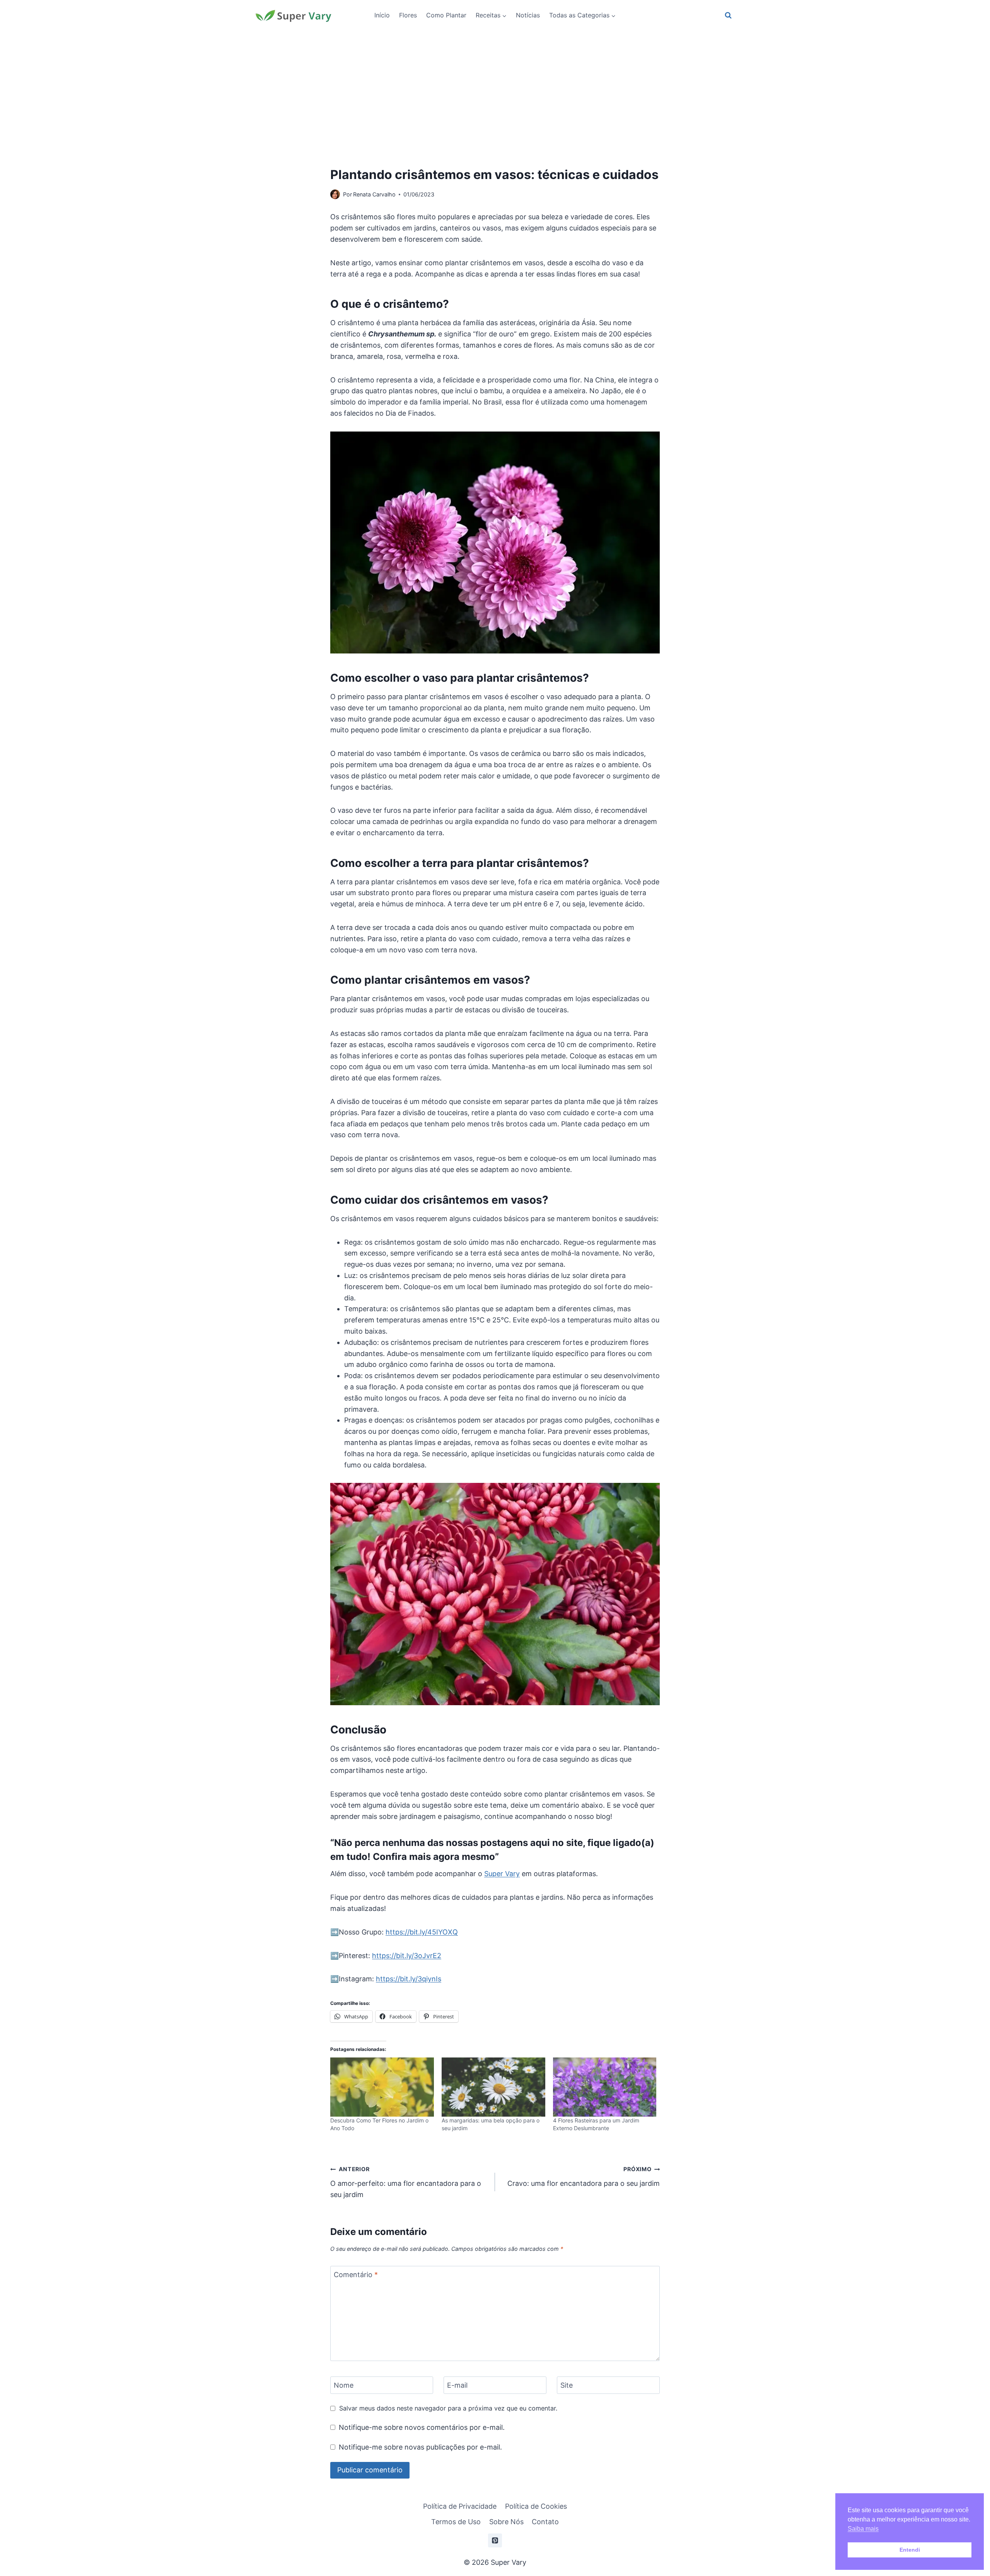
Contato (545, 2522)
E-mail (457, 2386)
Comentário (356, 2275)
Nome (344, 2386)
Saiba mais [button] (863, 2529)
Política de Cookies (536, 2506)
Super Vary (502, 1874)
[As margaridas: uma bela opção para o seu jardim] (493, 2087)
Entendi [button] (910, 2550)
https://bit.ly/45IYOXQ (422, 1932)
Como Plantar (446, 15)
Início (382, 15)
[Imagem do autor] (335, 194)
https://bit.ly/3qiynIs (409, 1979)
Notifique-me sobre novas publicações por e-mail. (420, 2447)
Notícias (528, 15)
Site (567, 2386)
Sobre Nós (506, 2522)
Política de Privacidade (460, 2506)
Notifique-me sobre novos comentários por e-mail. (422, 2427)
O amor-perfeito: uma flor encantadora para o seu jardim (406, 2182)
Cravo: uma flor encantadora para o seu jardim (584, 2177)
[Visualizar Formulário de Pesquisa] (728, 15)
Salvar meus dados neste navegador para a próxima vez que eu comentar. (448, 2408)
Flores (408, 15)
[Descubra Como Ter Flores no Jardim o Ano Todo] (382, 2087)
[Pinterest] (495, 2540)
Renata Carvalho (374, 194)
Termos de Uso (456, 2522)
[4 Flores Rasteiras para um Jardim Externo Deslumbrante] (605, 2087)
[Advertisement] (495, 89)
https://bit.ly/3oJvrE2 (407, 1956)
